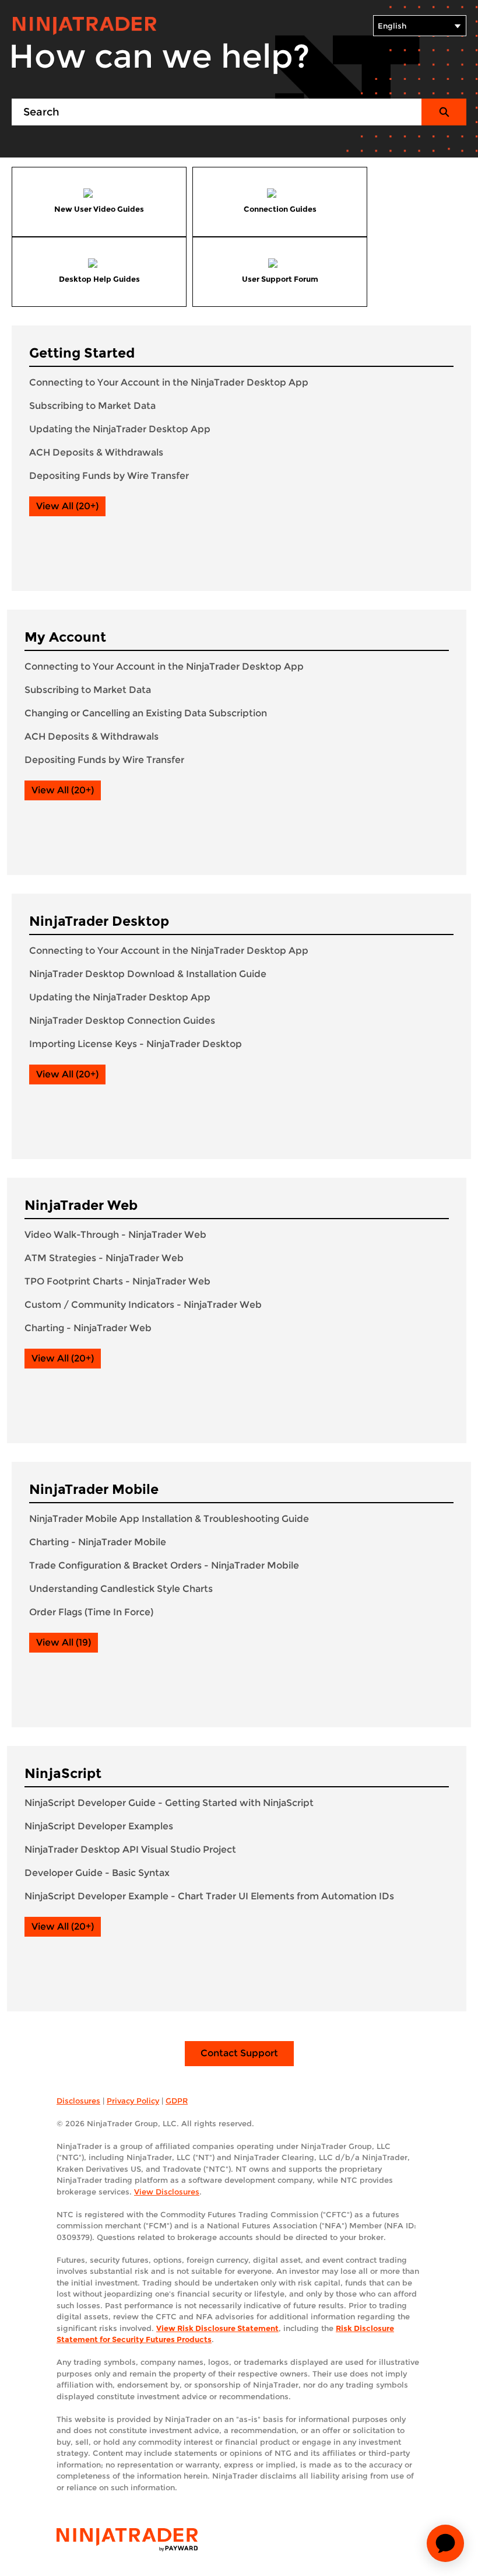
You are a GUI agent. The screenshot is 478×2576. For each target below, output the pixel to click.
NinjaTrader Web (81, 1205)
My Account (65, 637)
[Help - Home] (85, 26)
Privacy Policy (133, 2101)
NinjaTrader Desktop (99, 921)
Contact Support (239, 2053)
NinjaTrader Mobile (94, 1489)
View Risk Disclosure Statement (217, 2328)
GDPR (177, 2101)
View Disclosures (167, 2192)
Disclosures (78, 2101)
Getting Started (82, 353)
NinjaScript (63, 1773)
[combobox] (217, 112)
